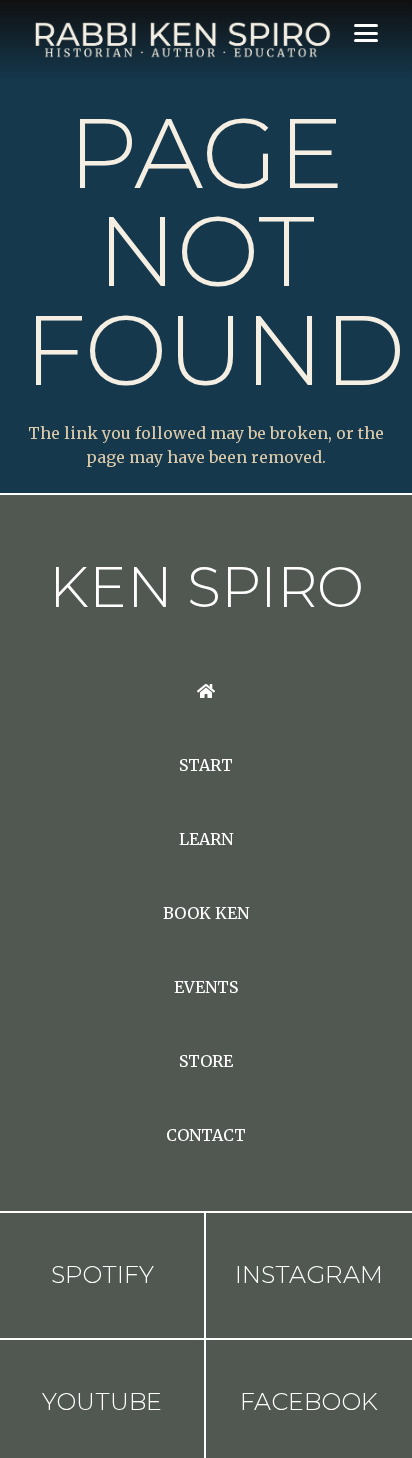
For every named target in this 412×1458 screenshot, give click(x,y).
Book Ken (206, 913)
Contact (206, 1135)
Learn (206, 839)
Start (206, 765)
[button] (366, 33)
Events (206, 987)
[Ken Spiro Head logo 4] (181, 40)
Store (206, 1061)
